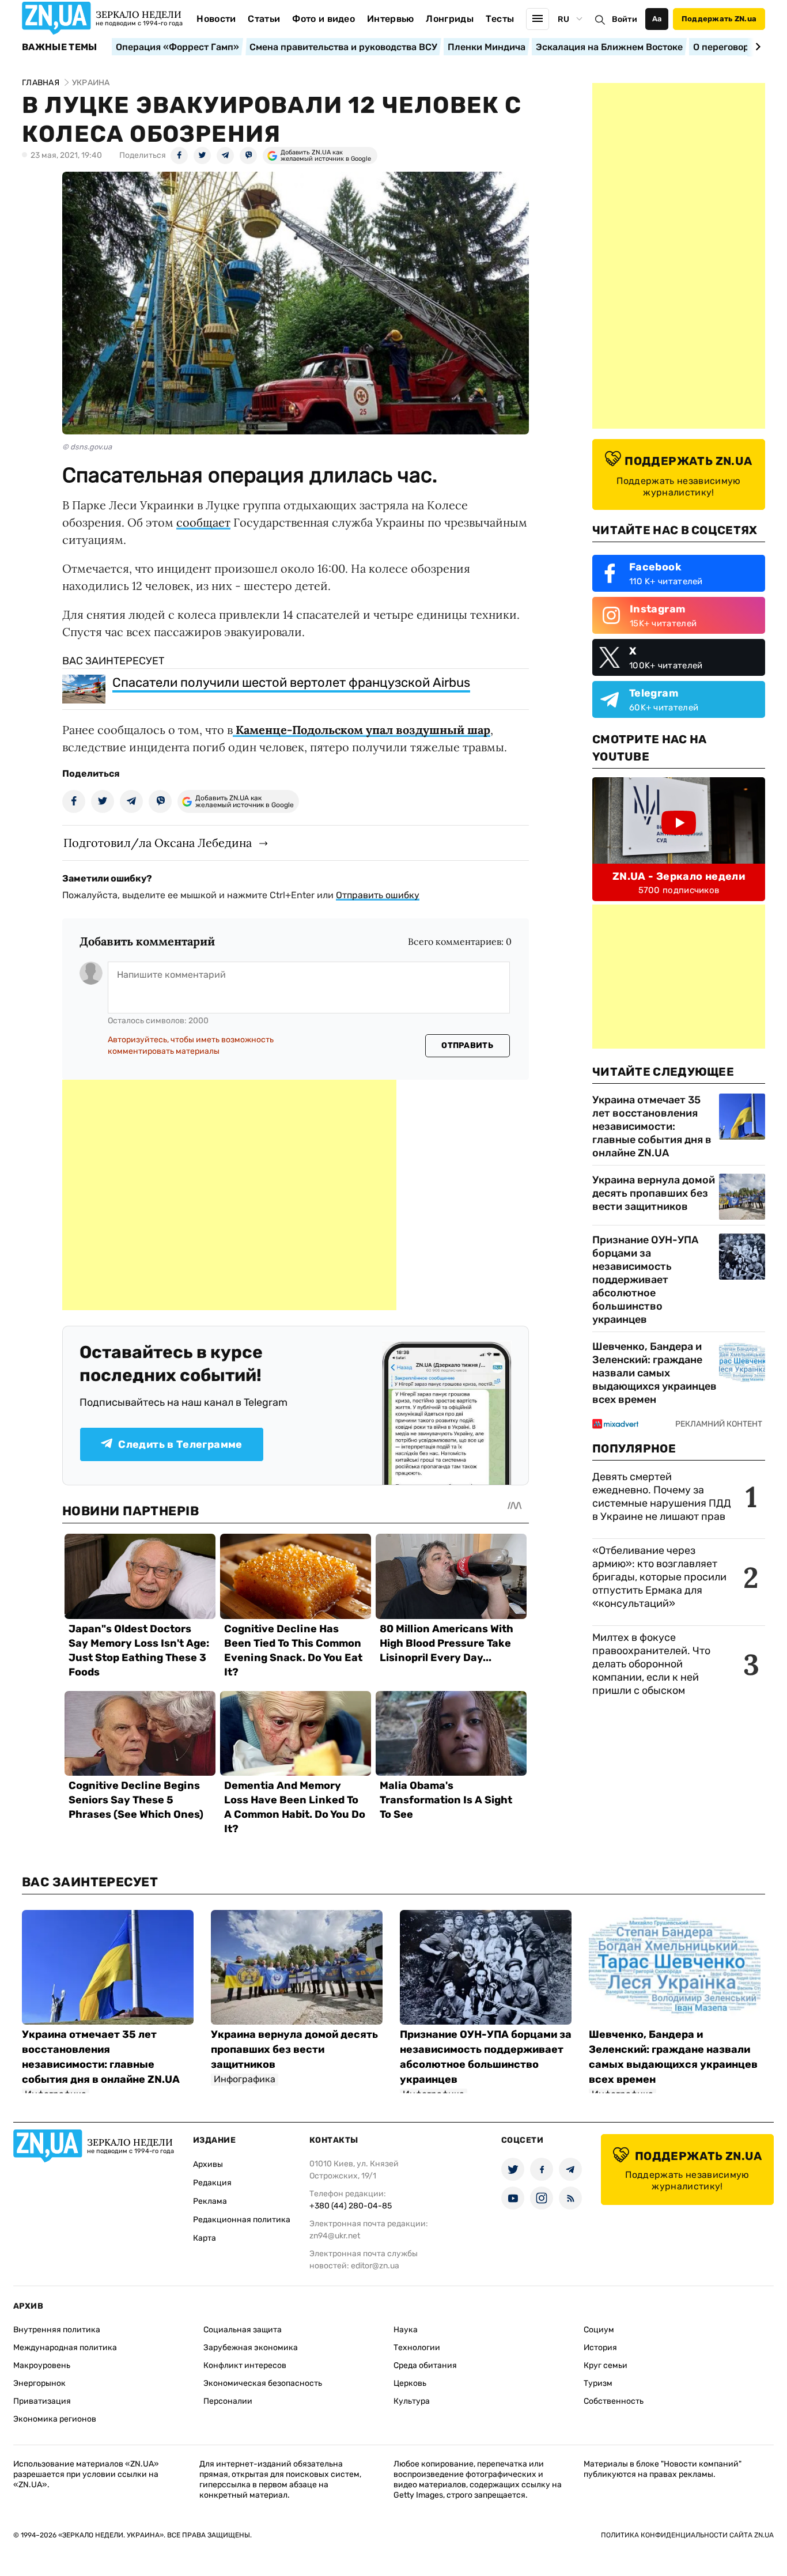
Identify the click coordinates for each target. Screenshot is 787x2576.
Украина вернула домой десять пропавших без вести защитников (654, 1193)
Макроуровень (42, 2365)
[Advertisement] (229, 1195)
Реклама (210, 2201)
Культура (412, 2401)
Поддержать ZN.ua (719, 19)
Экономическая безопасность (263, 2383)
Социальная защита (243, 2330)
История (600, 2348)
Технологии (417, 2348)
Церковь (410, 2383)
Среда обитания (425, 2365)
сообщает (203, 522)
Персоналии (228, 2401)
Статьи (264, 19)
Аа (657, 19)
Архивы (208, 2164)
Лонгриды (450, 19)
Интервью (391, 19)
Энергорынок (39, 2383)
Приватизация (42, 2401)
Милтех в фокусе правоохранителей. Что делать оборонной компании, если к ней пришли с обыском (651, 1664)
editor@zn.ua (375, 2266)
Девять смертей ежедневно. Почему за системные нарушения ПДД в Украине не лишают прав (662, 1497)
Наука (406, 2330)
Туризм (598, 2383)
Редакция (212, 2183)
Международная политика (65, 2348)
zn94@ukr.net (335, 2236)
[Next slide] (756, 47)
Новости (216, 19)
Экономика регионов (55, 2419)
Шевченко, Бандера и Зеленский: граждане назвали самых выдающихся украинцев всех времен (654, 1373)
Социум (599, 2330)
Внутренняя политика (57, 2330)
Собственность (614, 2401)
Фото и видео (323, 19)
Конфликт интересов (245, 2365)
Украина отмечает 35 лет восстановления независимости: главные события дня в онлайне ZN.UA (652, 1126)
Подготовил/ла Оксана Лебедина (158, 843)
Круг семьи (606, 2365)
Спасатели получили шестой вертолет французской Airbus (291, 682)
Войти (625, 19)
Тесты (500, 19)
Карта (205, 2238)
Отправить (467, 1045)
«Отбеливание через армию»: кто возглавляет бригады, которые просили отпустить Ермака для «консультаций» (659, 1577)
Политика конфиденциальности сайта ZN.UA (687, 2535)
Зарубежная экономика (251, 2348)
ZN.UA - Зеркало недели (679, 876)
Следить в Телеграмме (180, 1444)
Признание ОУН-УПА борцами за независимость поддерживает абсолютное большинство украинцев (645, 1280)
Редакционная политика (242, 2220)
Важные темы (60, 47)
